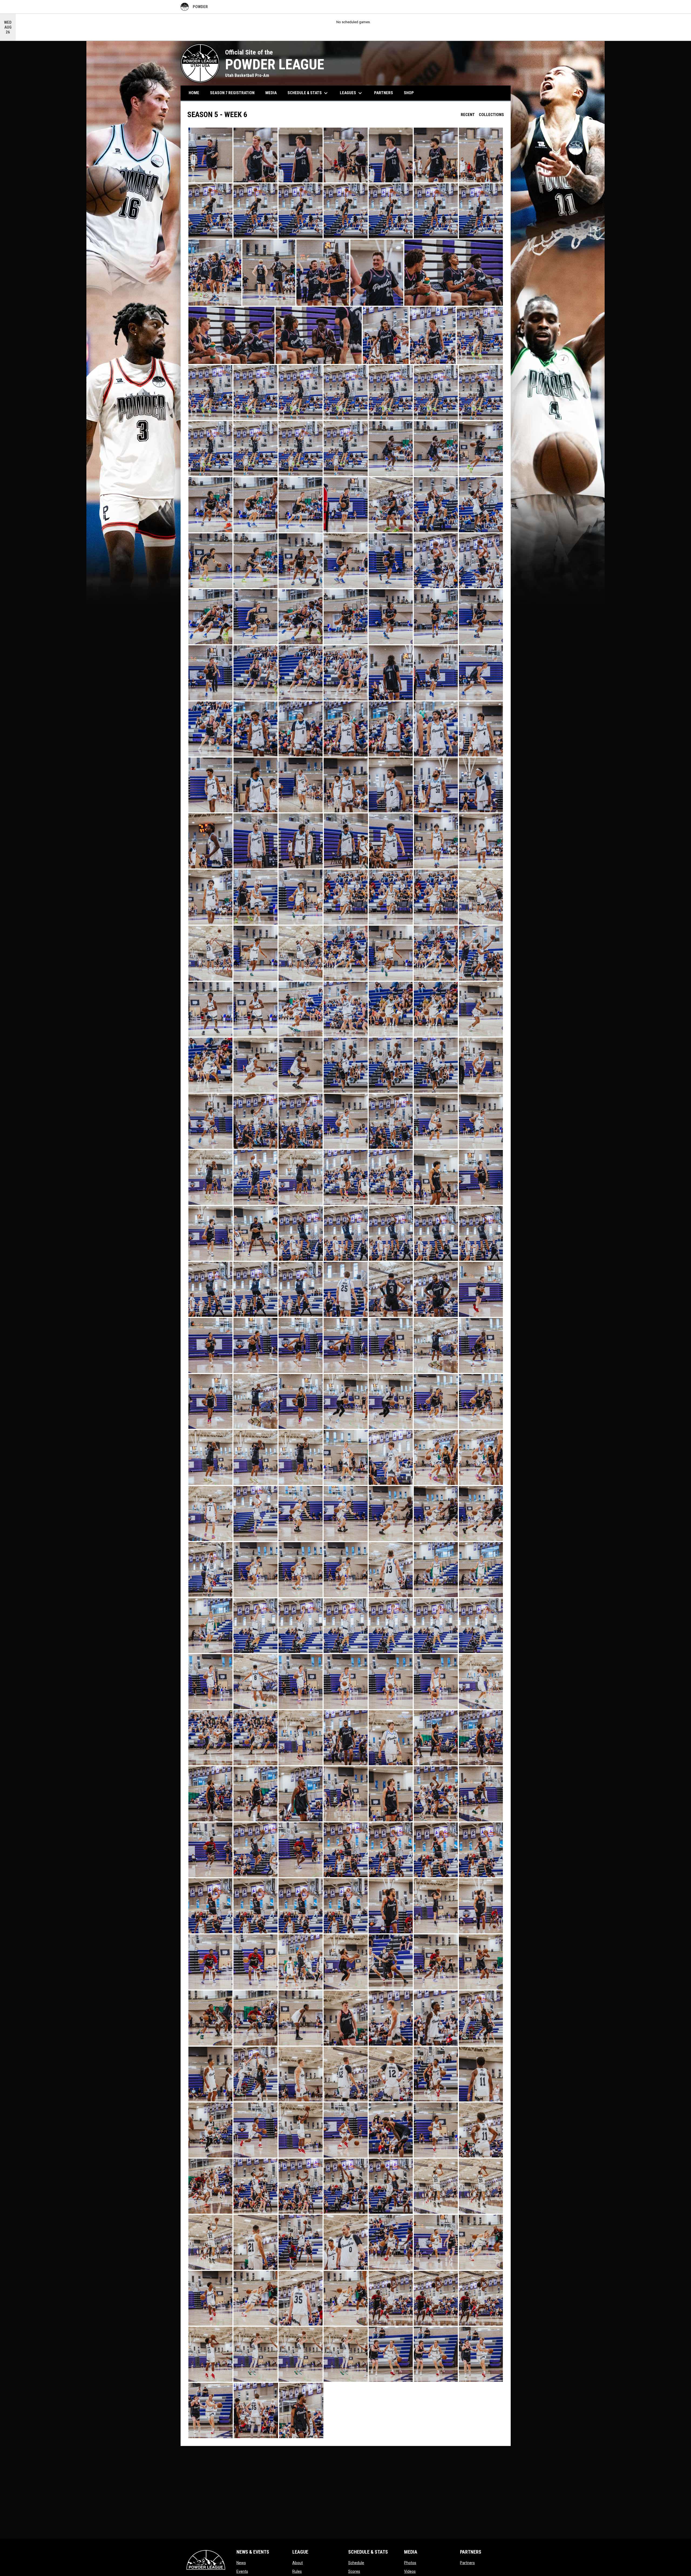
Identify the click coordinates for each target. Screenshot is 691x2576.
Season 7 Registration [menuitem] (232, 93)
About (298, 2563)
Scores (354, 2571)
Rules (297, 2571)
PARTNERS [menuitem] (384, 93)
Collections (491, 115)
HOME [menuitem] (194, 93)
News (241, 2563)
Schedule (356, 2563)
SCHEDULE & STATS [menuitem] (308, 93)
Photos (410, 2563)
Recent (468, 115)
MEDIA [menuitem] (271, 93)
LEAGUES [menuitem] (352, 93)
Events (242, 2571)
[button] (210, 155)
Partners (467, 2563)
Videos (410, 2571)
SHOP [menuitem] (411, 93)
